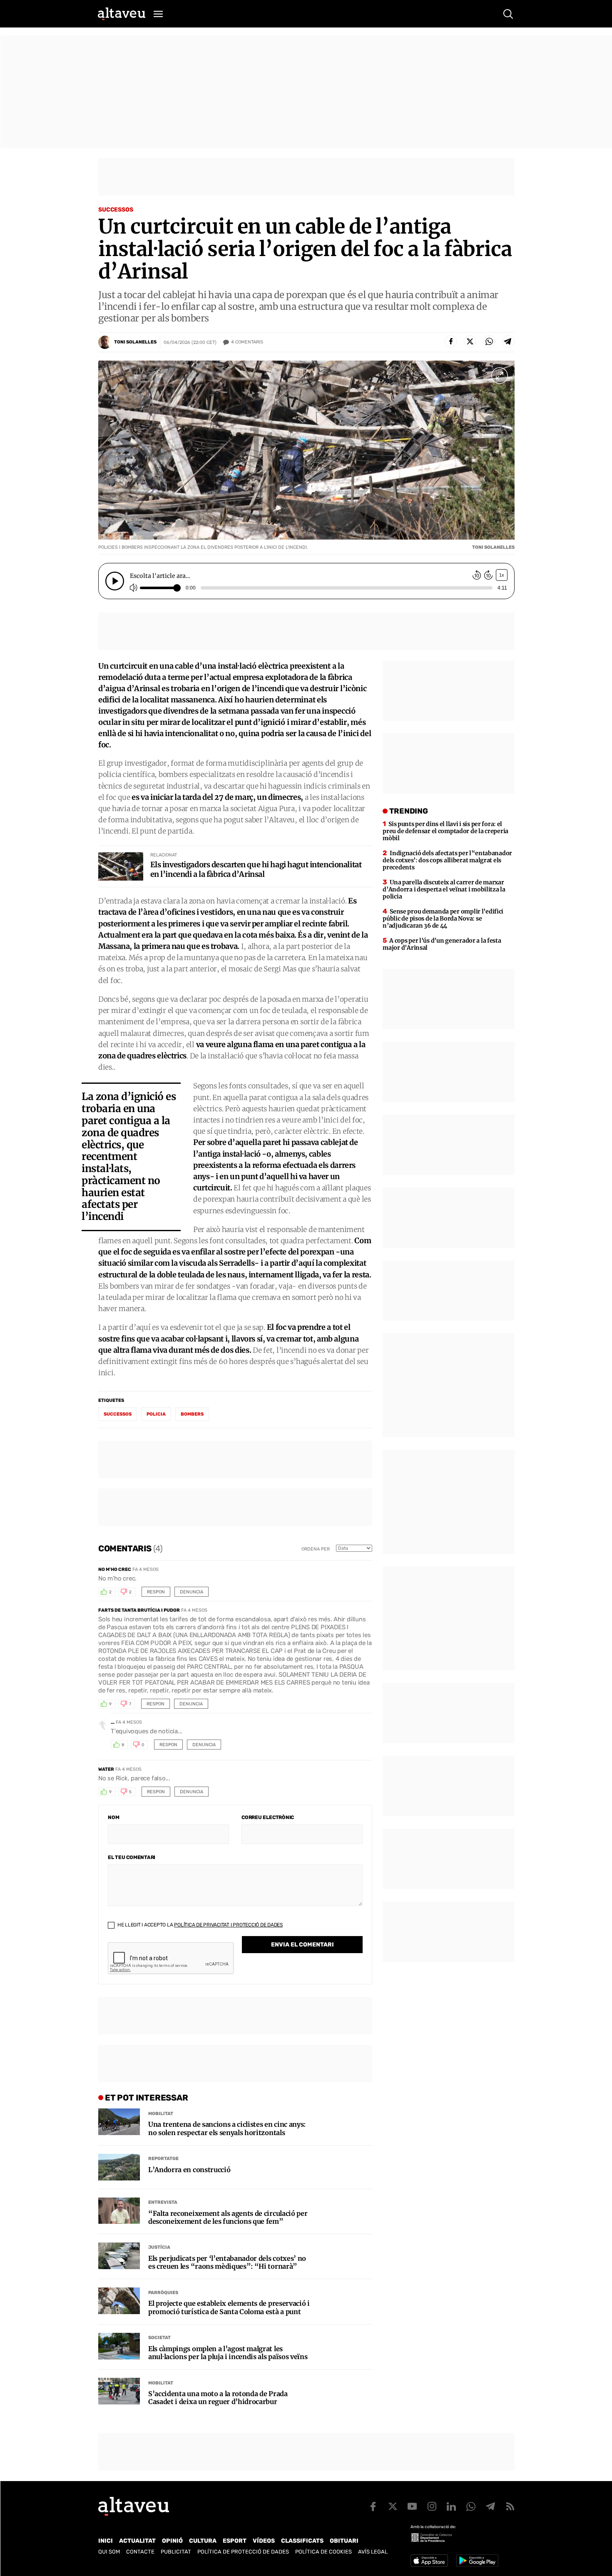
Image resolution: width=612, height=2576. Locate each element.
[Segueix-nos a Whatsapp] (471, 2506)
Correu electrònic (268, 1817)
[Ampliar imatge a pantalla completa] (500, 376)
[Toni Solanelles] (105, 342)
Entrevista (163, 2202)
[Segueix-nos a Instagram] (432, 2506)
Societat (159, 2338)
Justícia (159, 2247)
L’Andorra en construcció (189, 2170)
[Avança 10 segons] (488, 576)
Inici (106, 2541)
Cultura (203, 2541)
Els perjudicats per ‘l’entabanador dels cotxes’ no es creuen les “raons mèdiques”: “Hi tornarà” (227, 2262)
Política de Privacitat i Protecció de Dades (228, 1925)
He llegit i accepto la (199, 1925)
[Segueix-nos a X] (393, 2506)
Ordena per (316, 1549)
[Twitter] (470, 341)
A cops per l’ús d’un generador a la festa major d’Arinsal (442, 944)
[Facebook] (451, 341)
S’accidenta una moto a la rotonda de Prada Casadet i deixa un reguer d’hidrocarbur (218, 2398)
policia (156, 1414)
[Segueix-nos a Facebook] (373, 2506)
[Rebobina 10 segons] (477, 576)
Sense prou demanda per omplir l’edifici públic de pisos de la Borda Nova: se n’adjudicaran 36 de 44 (443, 918)
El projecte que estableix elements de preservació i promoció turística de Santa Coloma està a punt (229, 2307)
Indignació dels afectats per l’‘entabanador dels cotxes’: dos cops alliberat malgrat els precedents (447, 860)
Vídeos (264, 2541)
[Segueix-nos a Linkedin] (451, 2506)
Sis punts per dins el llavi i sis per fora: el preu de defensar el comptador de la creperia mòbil (445, 831)
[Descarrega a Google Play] (477, 2561)
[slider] (164, 588)
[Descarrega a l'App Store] (429, 2561)
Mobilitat (161, 2114)
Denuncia (192, 1592)
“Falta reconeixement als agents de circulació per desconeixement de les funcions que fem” (228, 2218)
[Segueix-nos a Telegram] (490, 2506)
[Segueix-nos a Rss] (510, 2506)
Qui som (109, 2552)
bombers (192, 1414)
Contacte (140, 2552)
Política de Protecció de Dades (243, 2552)
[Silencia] (134, 588)
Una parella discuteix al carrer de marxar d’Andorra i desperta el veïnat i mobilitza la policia (444, 889)
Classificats (302, 2541)
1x (502, 575)
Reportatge (163, 2159)
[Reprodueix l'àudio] (115, 581)
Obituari (344, 2541)
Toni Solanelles (135, 342)
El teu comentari (132, 1857)
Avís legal (373, 2552)
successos (118, 1414)
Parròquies (163, 2293)
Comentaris (247, 342)
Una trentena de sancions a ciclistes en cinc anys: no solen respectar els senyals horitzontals (227, 2128)
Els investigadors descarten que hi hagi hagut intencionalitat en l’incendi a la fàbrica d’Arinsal (256, 869)
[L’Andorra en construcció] (119, 2167)
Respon (156, 1592)
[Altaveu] (122, 14)
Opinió (172, 2541)
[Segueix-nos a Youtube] (412, 2506)
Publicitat (176, 2552)
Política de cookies (323, 2552)
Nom (113, 1817)
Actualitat (137, 2541)
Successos (116, 210)
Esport (235, 2541)
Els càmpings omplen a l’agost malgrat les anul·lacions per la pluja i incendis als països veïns (228, 2353)
